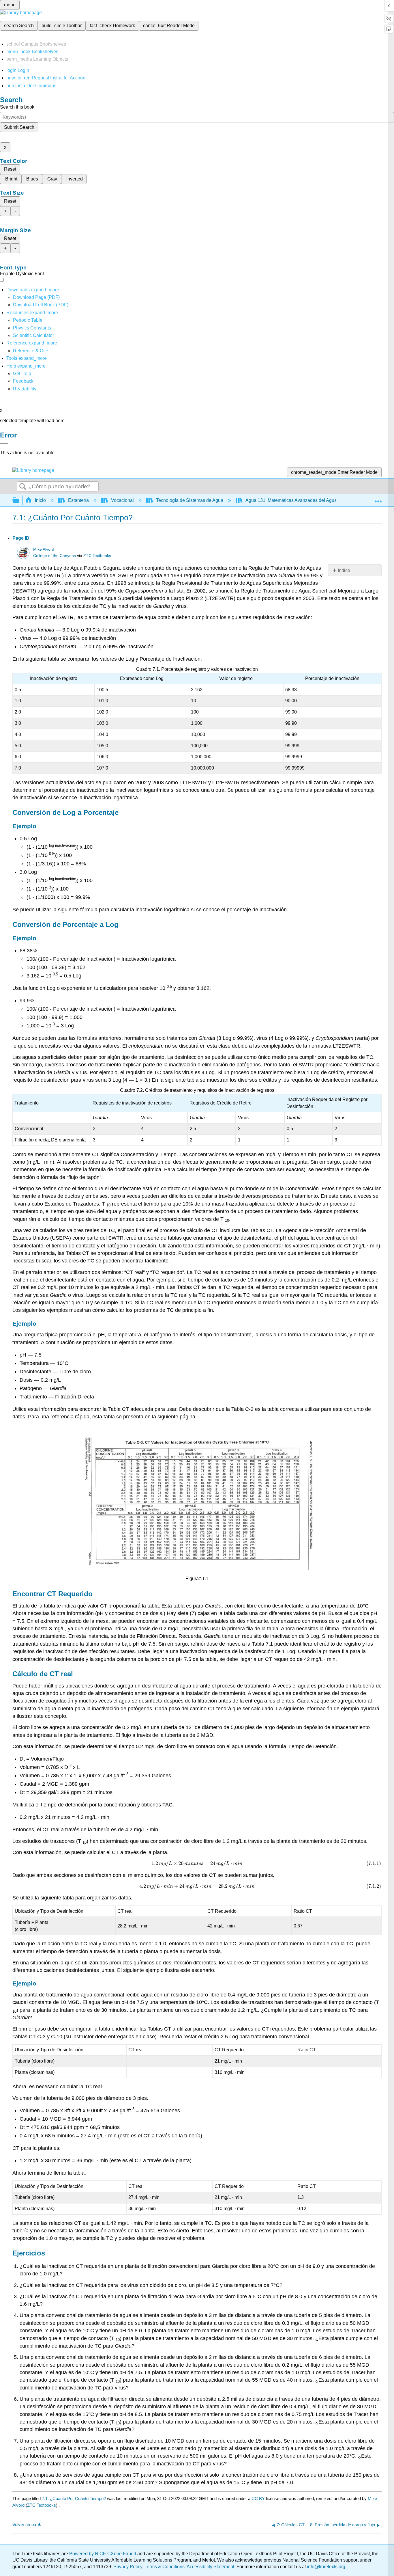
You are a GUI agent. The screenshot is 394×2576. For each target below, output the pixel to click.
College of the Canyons (55, 556)
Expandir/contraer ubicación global (378, 499)
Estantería (78, 500)
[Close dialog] (4, 444)
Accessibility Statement (210, 2567)
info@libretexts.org (325, 2567)
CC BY (259, 2498)
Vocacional (122, 500)
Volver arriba (24, 2524)
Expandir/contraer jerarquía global (20, 501)
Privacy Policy (128, 2567)
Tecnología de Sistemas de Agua (190, 500)
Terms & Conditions (165, 2567)
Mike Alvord (44, 549)
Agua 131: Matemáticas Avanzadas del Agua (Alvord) (300, 500)
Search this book (17, 107)
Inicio (40, 500)
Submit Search (19, 127)
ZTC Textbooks (97, 556)
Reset (10, 169)
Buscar (23, 487)
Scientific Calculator (33, 335)
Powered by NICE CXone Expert (103, 2554)
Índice (344, 570)
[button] (23, 381)
